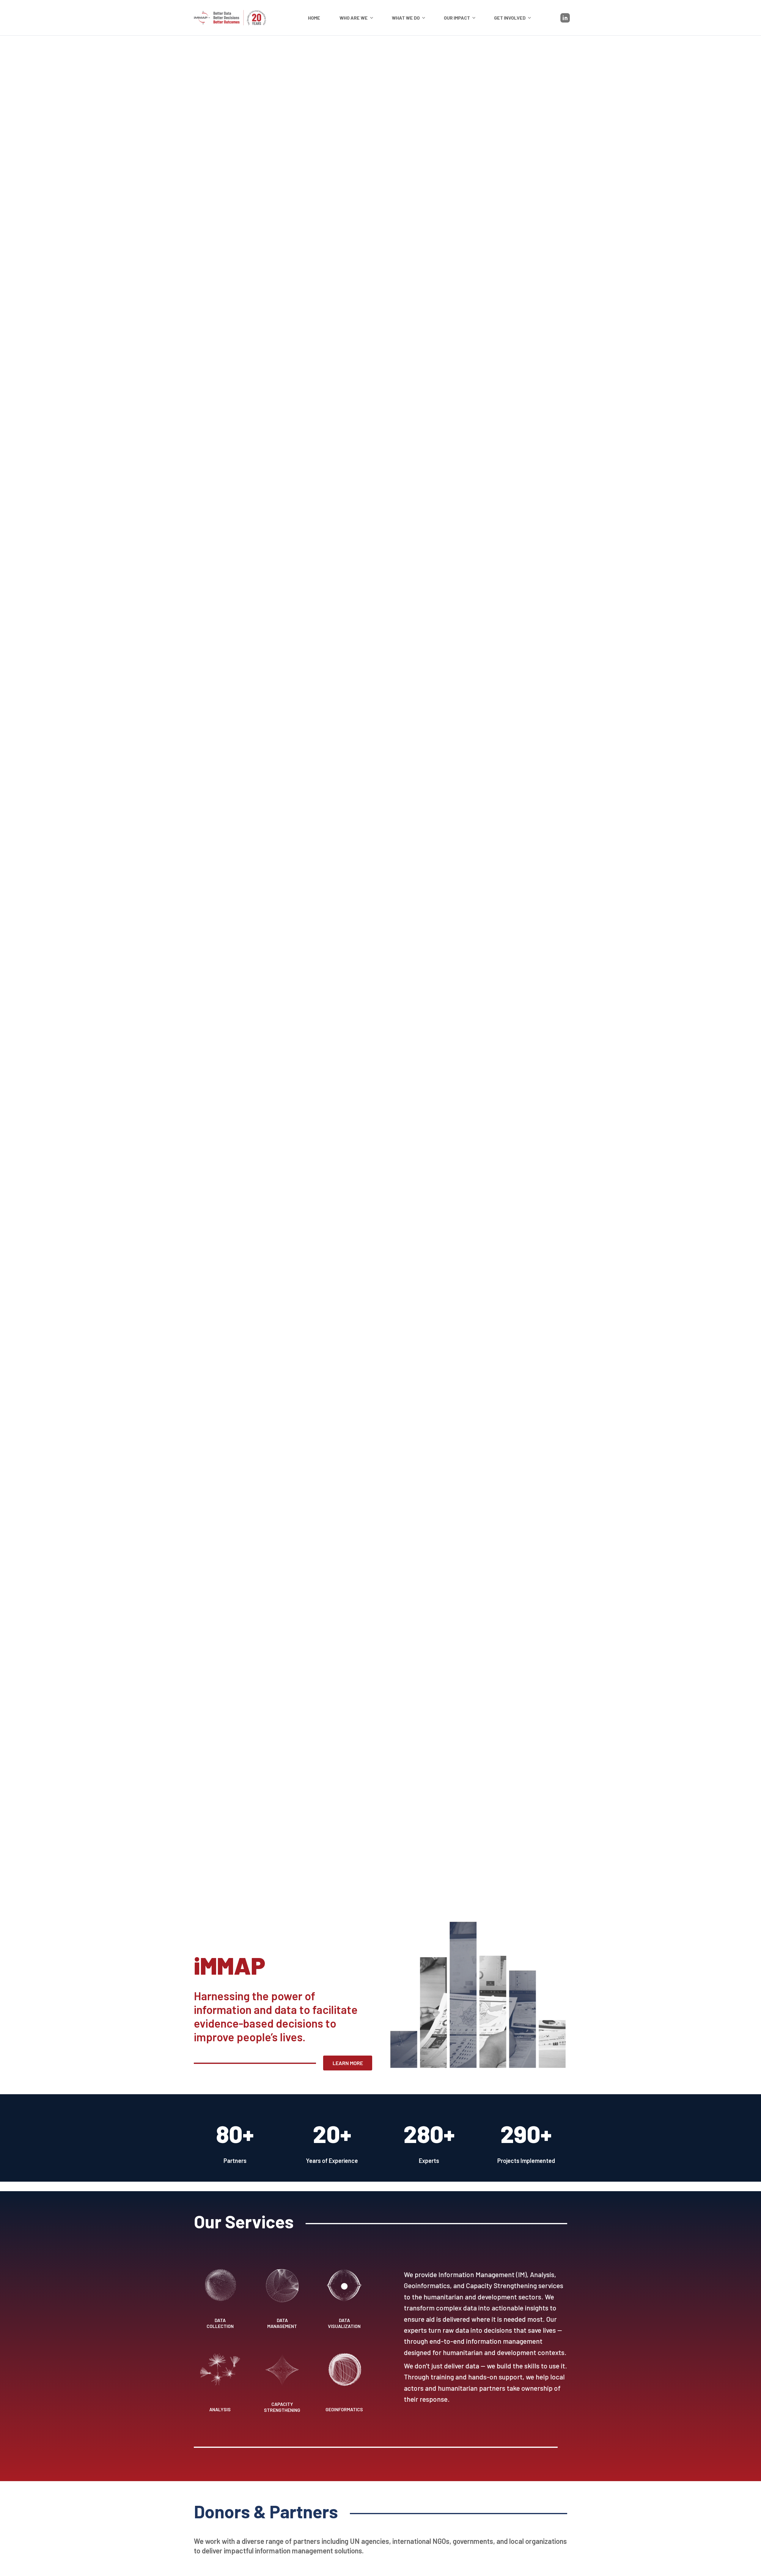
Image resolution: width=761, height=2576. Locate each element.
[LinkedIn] (565, 18)
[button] (357, 18)
